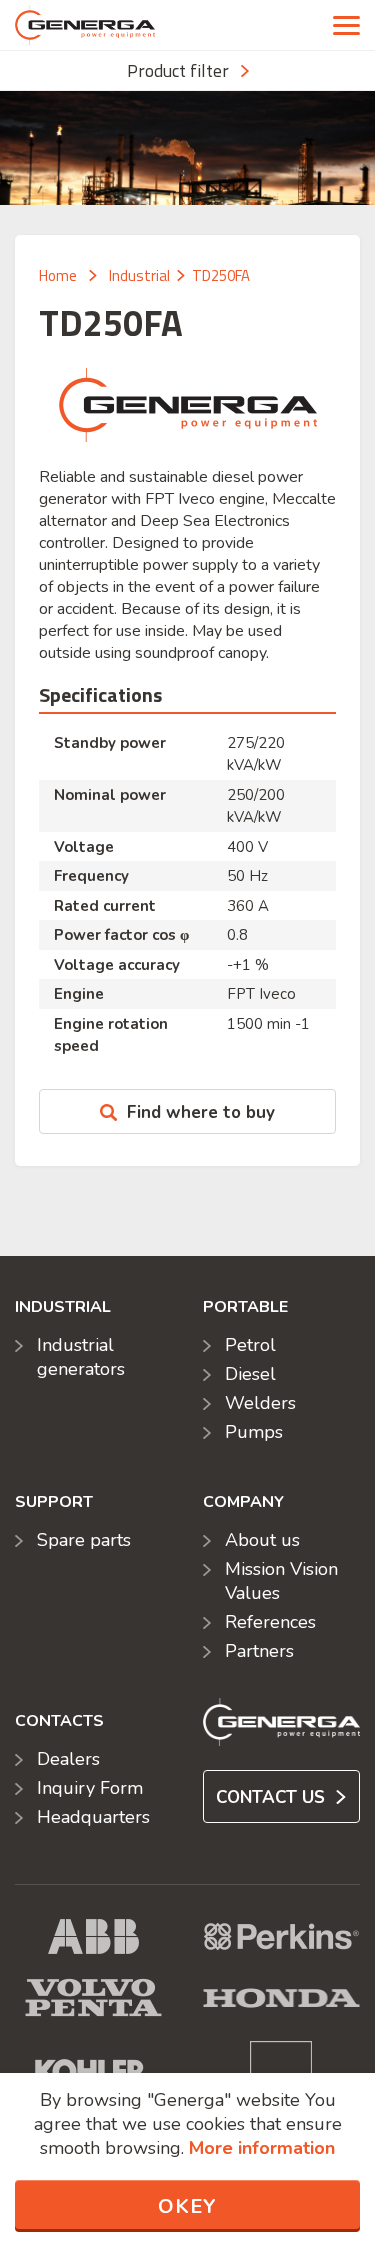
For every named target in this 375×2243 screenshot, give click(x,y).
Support (54, 1502)
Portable (245, 1307)
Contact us (273, 1797)
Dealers (68, 1759)
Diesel (250, 1374)
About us (262, 1540)
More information (262, 2148)
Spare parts (84, 1540)
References (270, 1622)
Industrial (139, 275)
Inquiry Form (90, 1788)
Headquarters (93, 1817)
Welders (260, 1403)
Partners (259, 1651)
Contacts (59, 1721)
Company (243, 1502)
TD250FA (221, 275)
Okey (187, 2206)
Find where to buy (201, 1112)
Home (58, 275)
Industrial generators (81, 1357)
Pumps (254, 1432)
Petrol (250, 1345)
